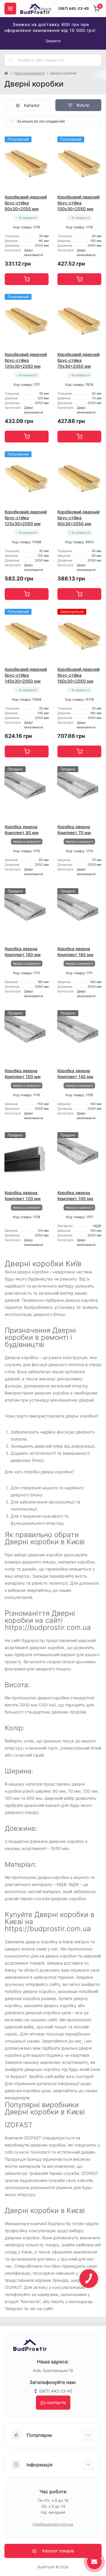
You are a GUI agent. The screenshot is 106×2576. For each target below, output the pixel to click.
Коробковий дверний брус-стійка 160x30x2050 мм (78, 675)
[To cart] (27, 279)
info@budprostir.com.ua (53, 2524)
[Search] (11, 60)
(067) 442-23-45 (74, 8)
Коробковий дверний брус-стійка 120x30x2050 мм (26, 360)
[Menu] (10, 9)
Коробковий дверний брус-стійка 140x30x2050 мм (26, 675)
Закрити (53, 41)
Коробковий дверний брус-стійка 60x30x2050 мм (78, 518)
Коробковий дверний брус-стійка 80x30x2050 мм (26, 203)
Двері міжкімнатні (29, 73)
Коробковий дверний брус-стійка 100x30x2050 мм (78, 203)
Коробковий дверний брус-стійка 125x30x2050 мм (26, 518)
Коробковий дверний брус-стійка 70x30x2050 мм (78, 360)
